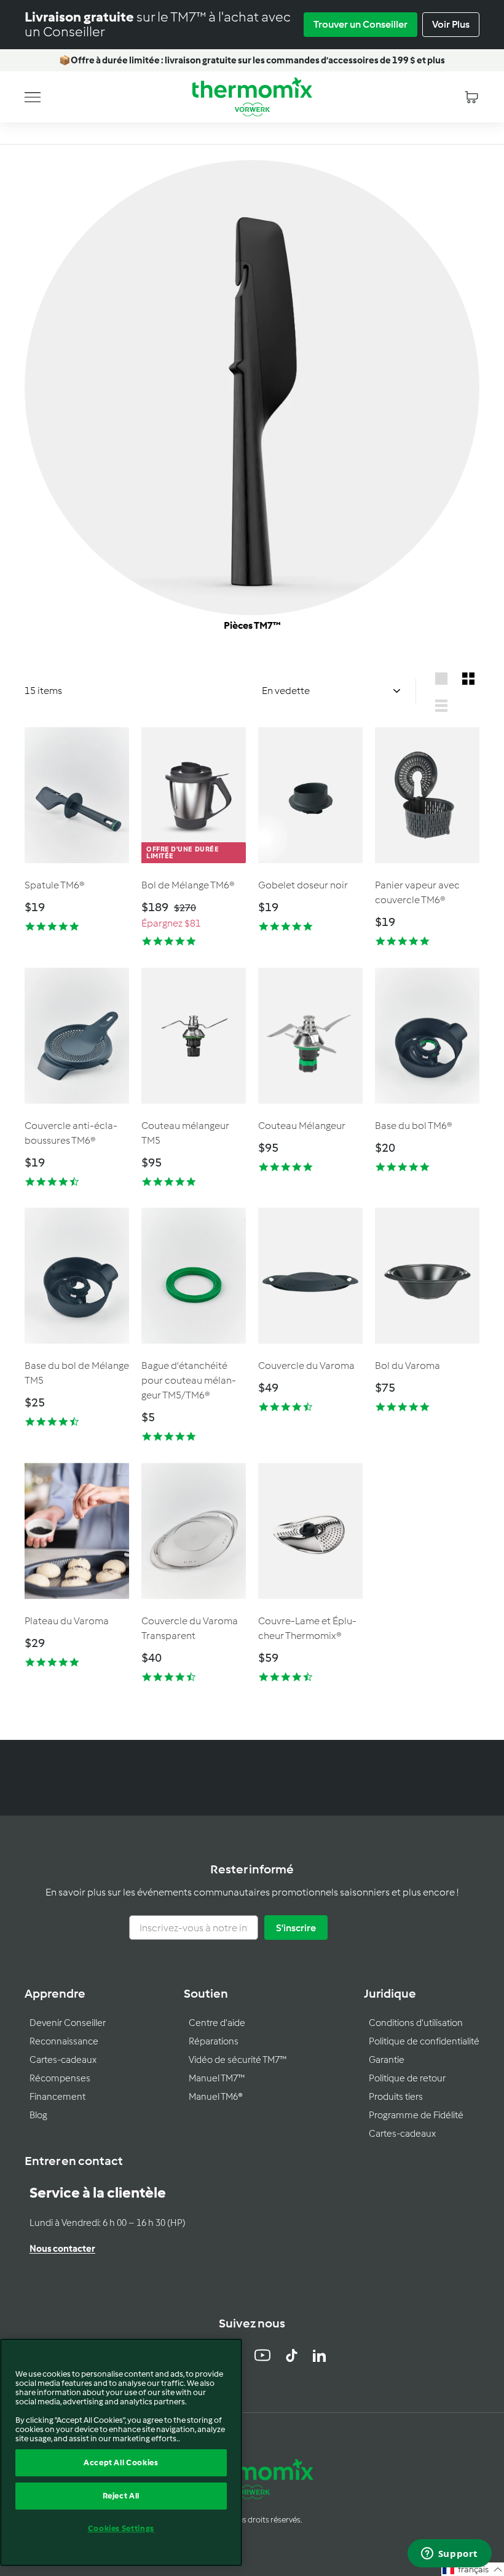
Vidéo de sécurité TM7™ (238, 2060)
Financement (57, 2097)
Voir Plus (451, 24)
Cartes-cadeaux (63, 2060)
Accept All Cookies (121, 2462)
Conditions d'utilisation (416, 2023)
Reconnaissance (64, 2041)
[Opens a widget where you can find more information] (449, 2554)
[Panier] (471, 97)
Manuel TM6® (216, 2097)
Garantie (387, 2060)
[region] (121, 2452)
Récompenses (60, 2078)
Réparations (214, 2041)
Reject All (121, 2496)
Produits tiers (396, 2097)
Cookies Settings (121, 2528)
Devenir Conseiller (68, 2023)
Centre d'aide (217, 2023)
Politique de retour (407, 2078)
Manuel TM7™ (217, 2078)
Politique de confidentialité (424, 2041)
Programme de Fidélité (416, 2115)
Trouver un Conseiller (360, 24)
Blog (38, 2115)
